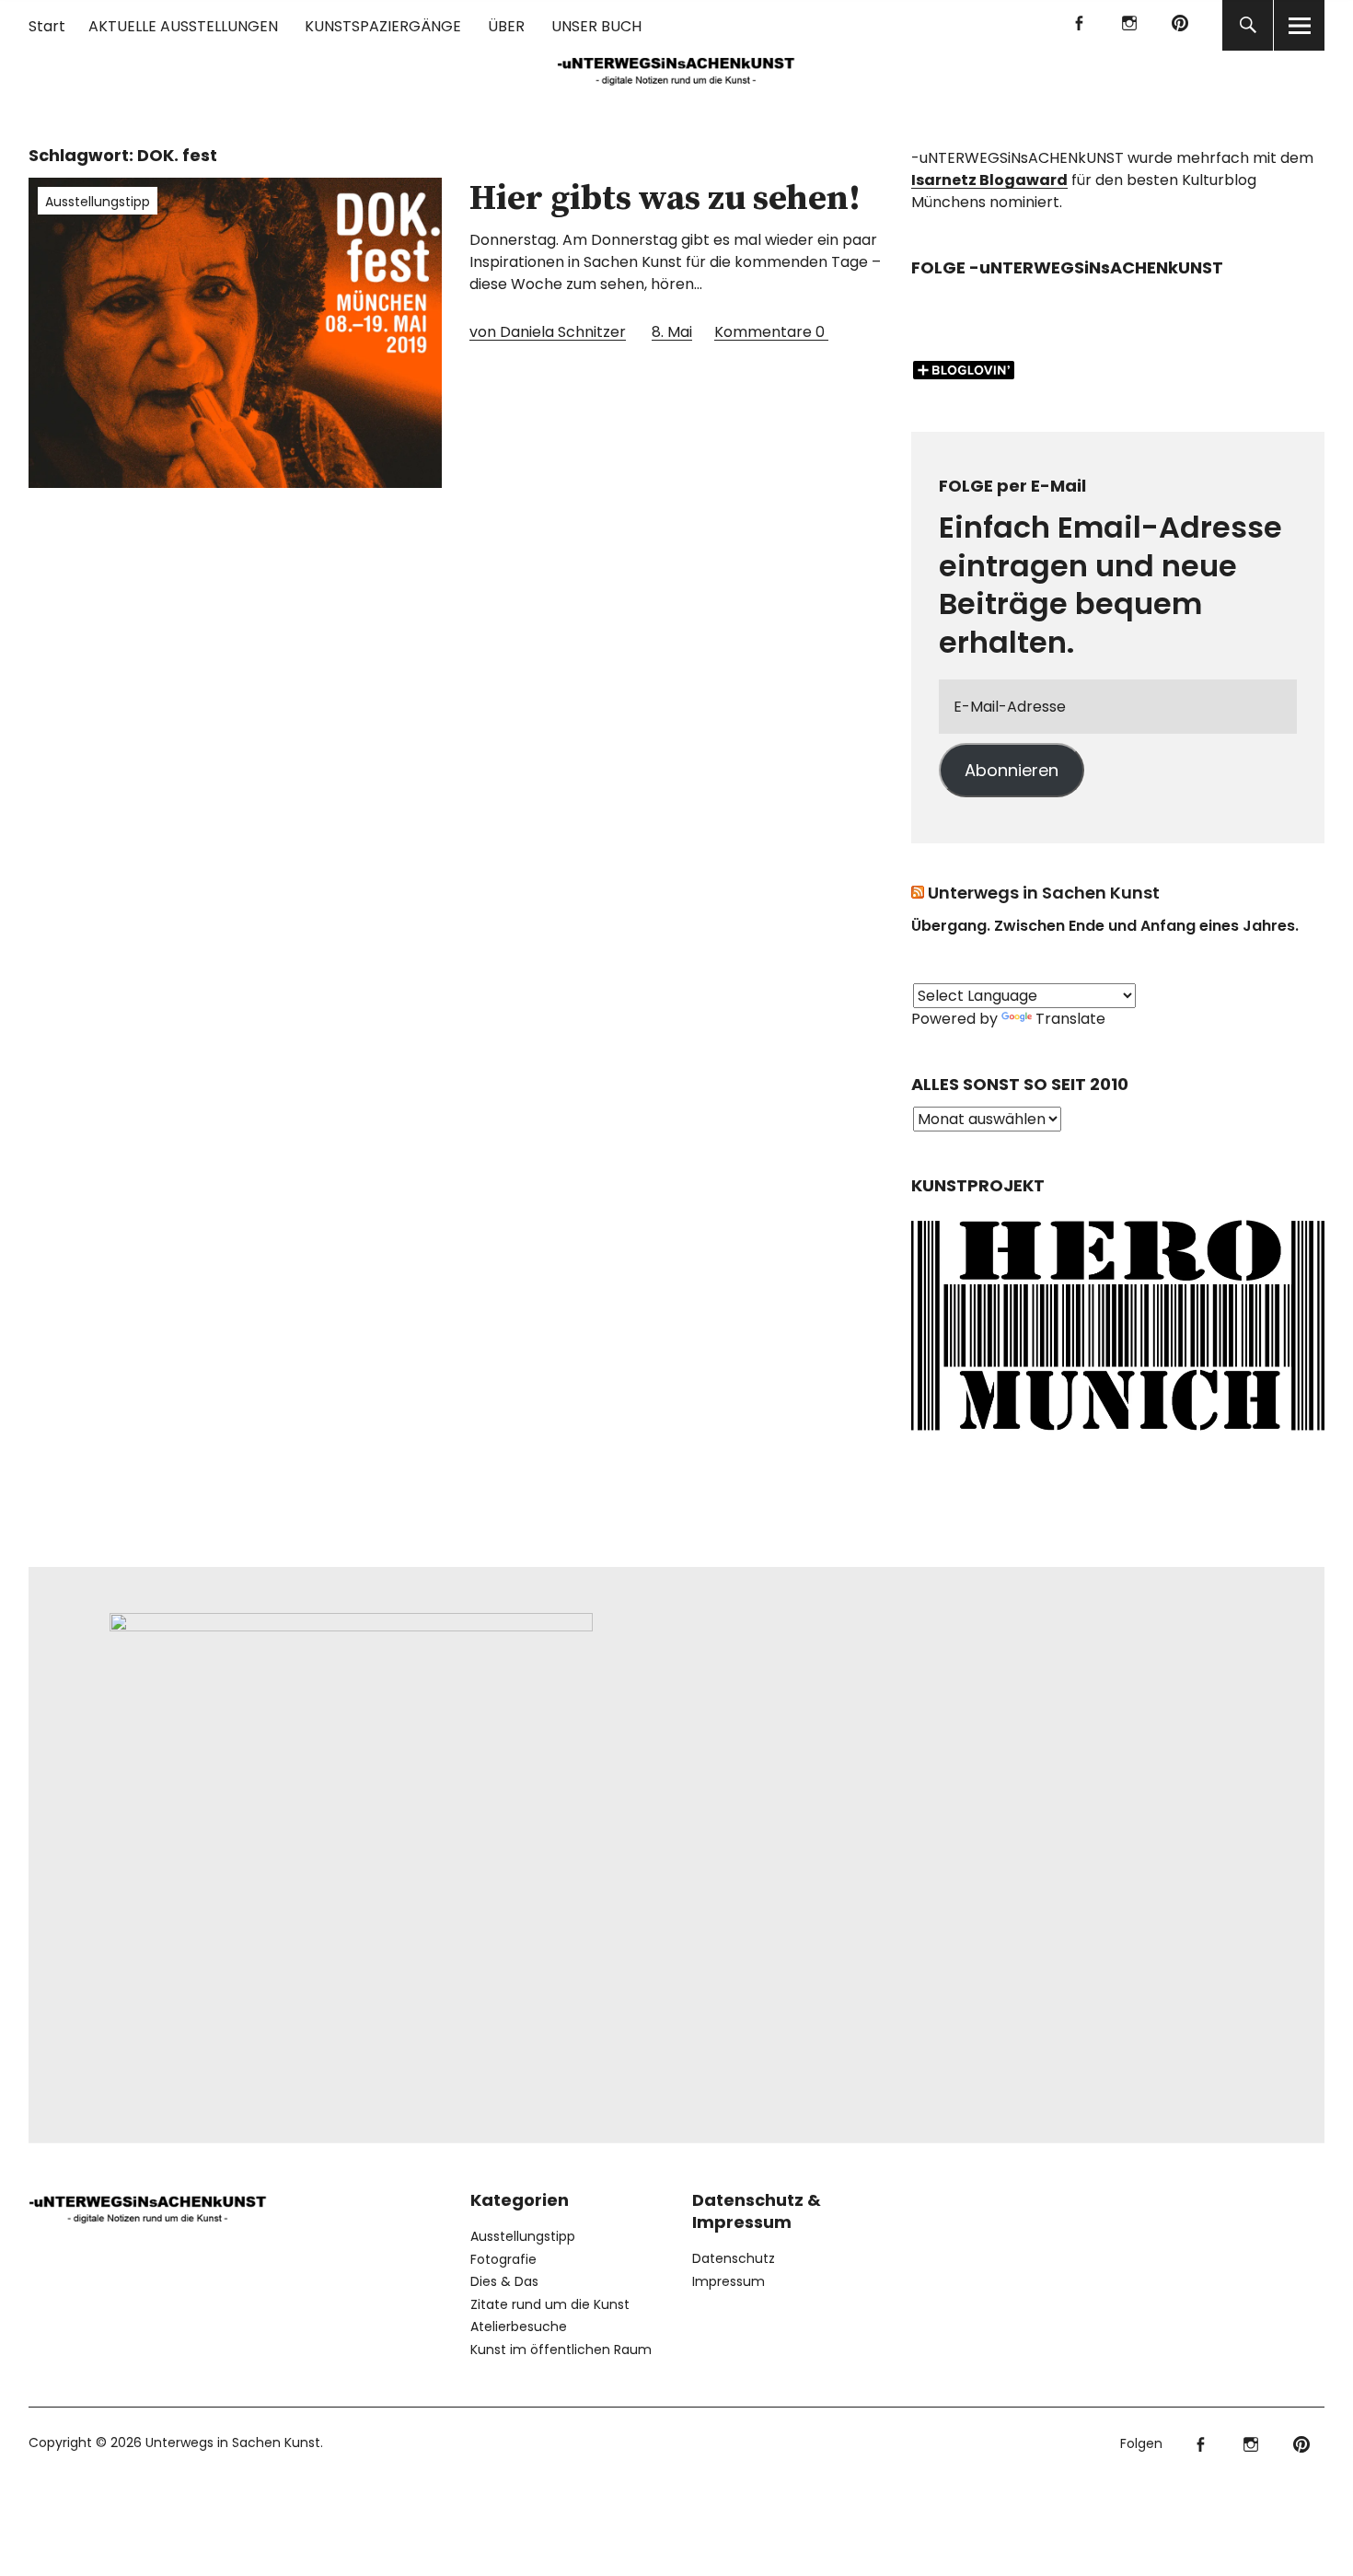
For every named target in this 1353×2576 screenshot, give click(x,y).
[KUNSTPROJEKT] (1118, 1436)
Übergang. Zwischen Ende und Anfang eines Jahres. (1105, 926)
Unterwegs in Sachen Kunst (1044, 893)
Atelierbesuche (519, 2327)
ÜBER (506, 26)
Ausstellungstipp (98, 202)
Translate (1070, 1019)
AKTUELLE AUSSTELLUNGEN (183, 26)
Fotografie (503, 2259)
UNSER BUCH (596, 26)
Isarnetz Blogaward (989, 180)
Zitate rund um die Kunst (550, 2304)
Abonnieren (1012, 770)
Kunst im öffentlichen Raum (561, 2350)
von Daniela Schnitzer (548, 332)
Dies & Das (504, 2281)
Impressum (729, 2281)
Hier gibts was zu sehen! (665, 199)
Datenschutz (734, 2258)
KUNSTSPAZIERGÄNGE (383, 26)
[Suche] (1248, 25)
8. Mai (672, 332)
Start (47, 26)
